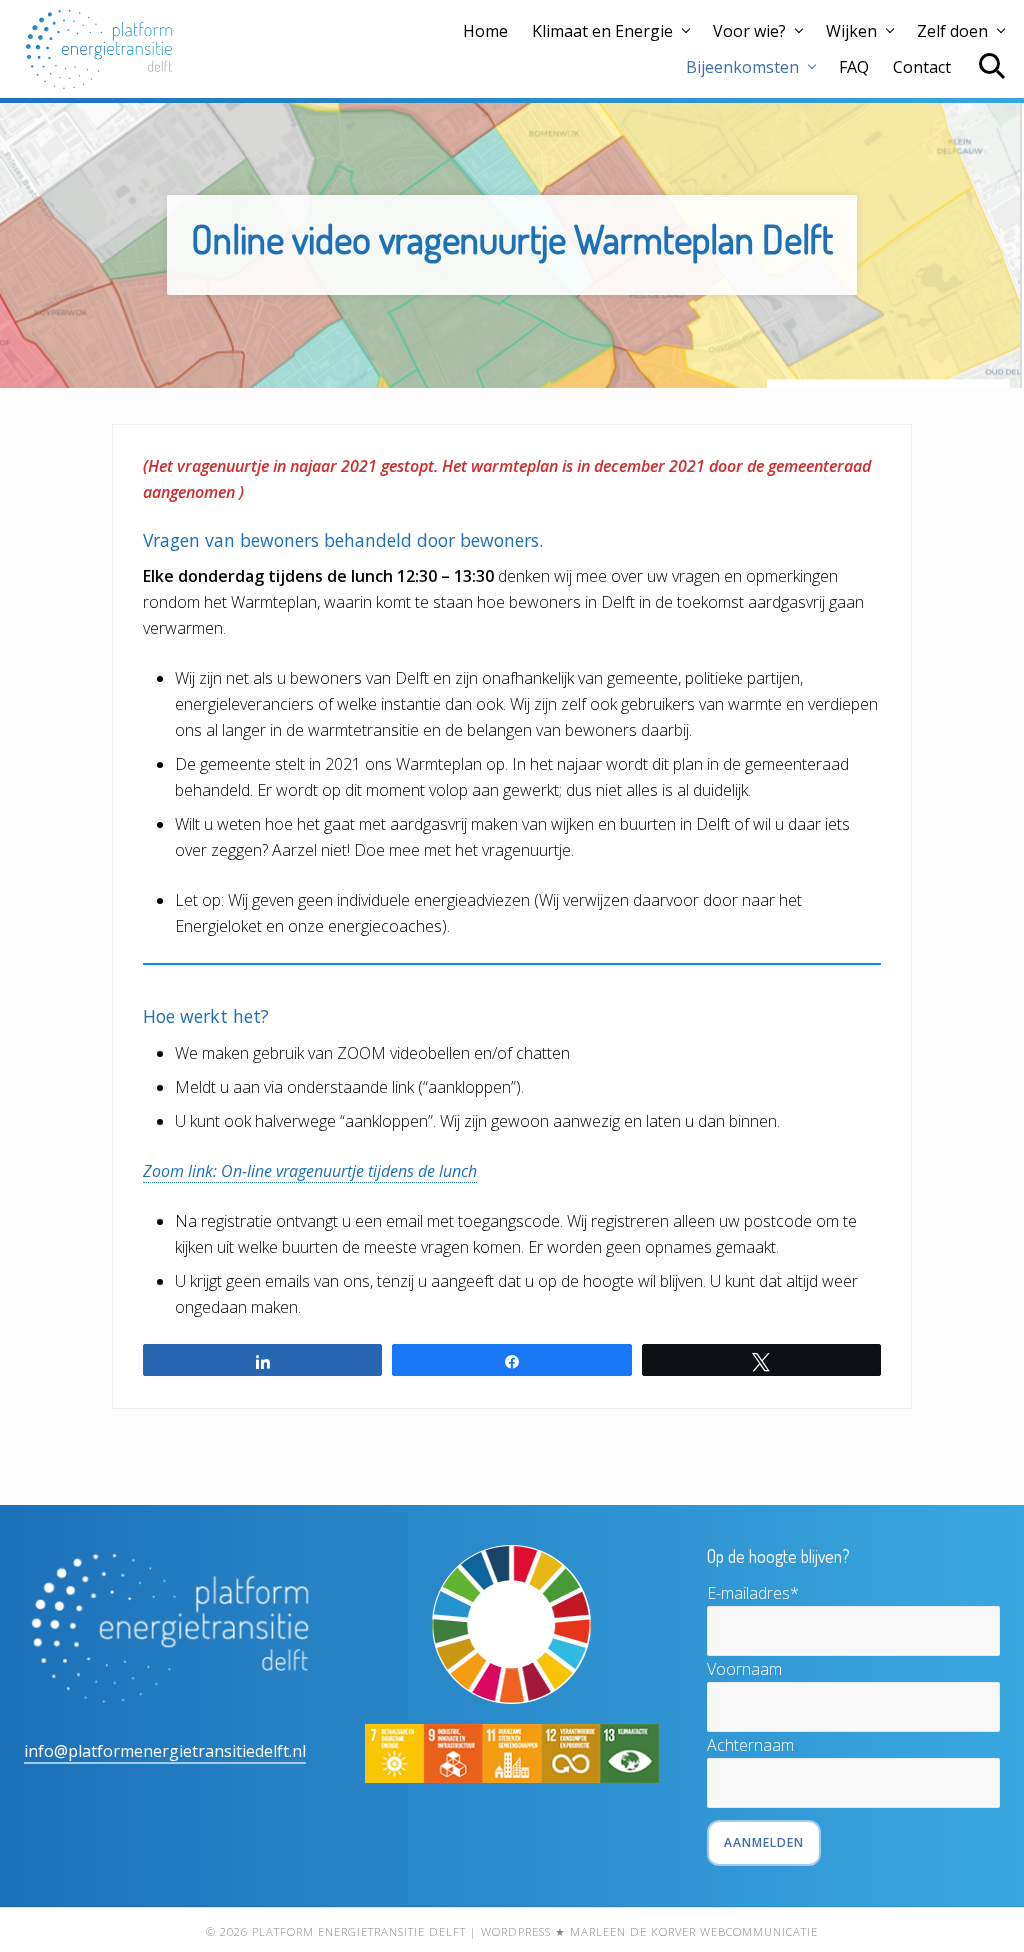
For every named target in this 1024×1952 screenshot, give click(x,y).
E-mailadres (753, 1593)
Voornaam (744, 1669)
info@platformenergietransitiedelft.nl (165, 1751)
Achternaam (750, 1745)
